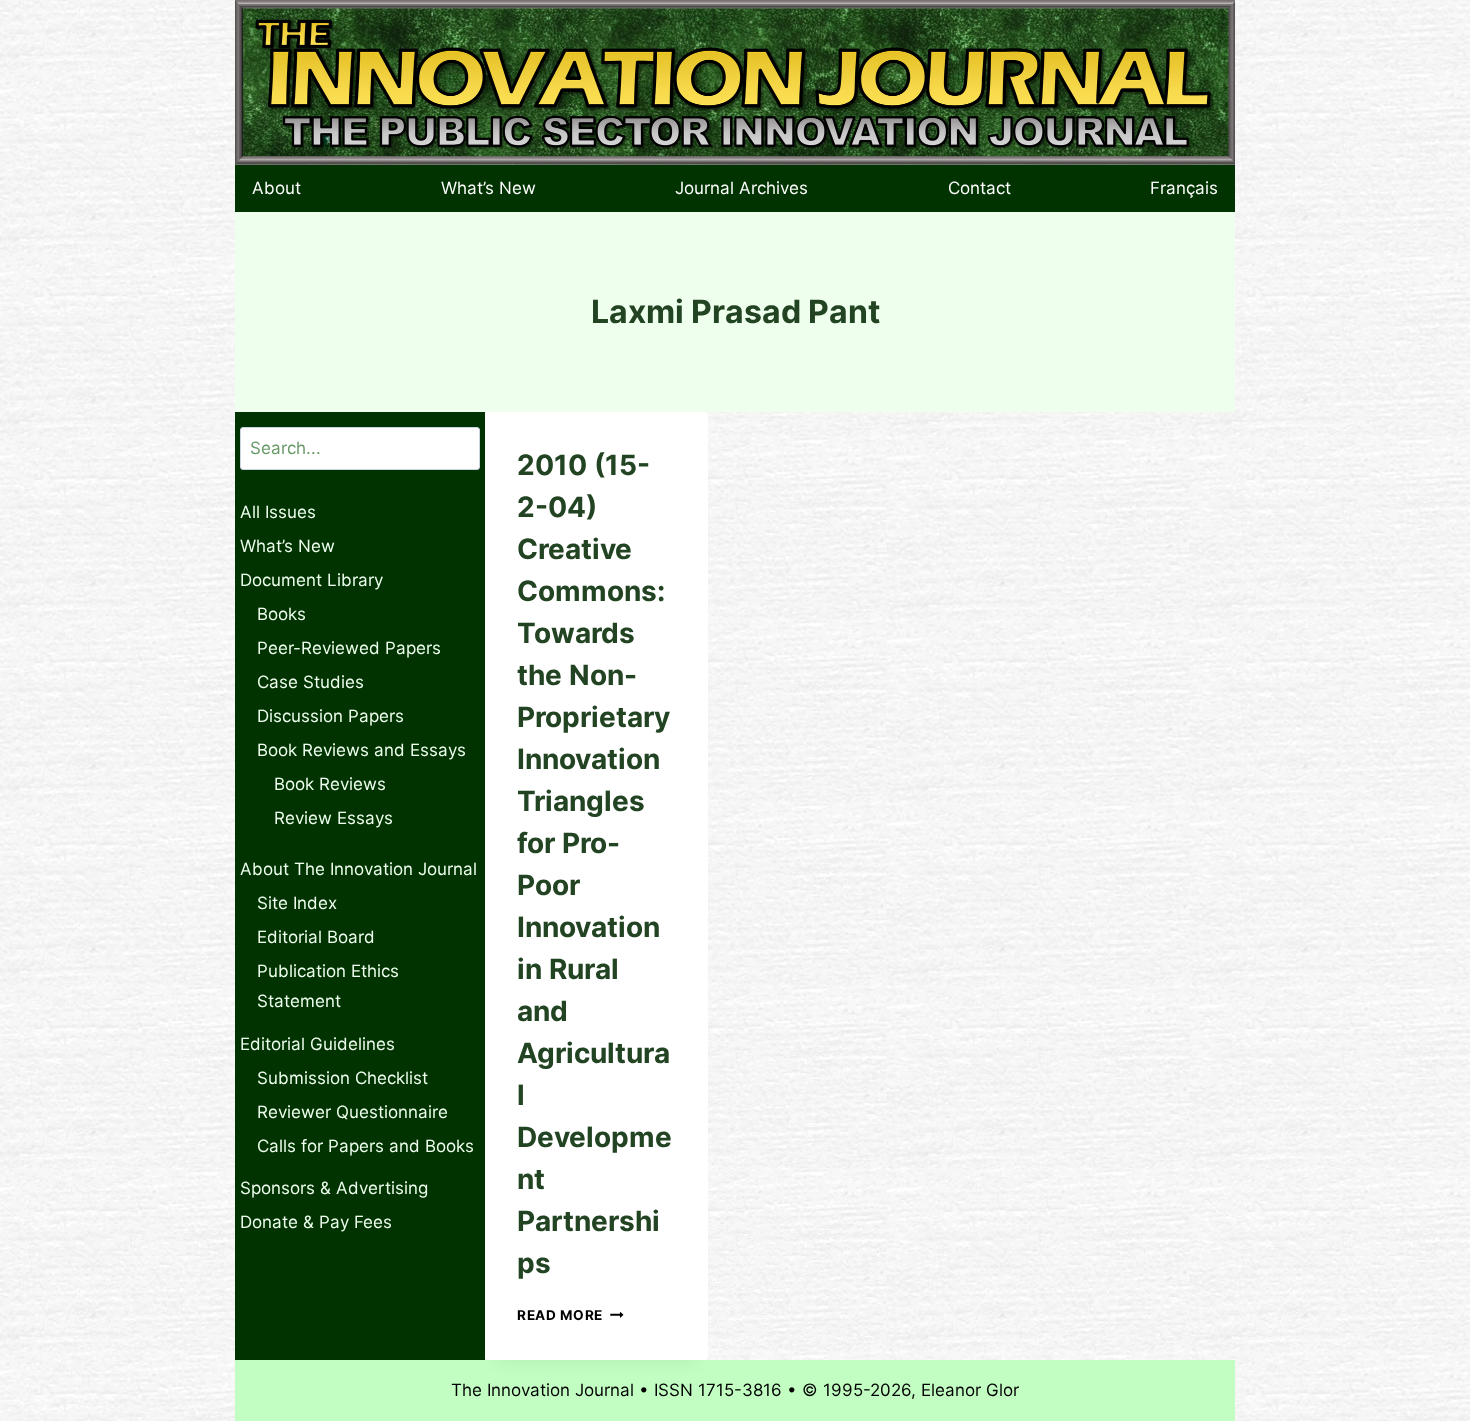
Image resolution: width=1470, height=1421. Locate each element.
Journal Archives (741, 188)
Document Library (311, 580)
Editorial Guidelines (317, 1044)
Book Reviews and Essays (361, 750)
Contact (979, 188)
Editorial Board (316, 937)
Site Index (297, 903)
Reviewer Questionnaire (352, 1112)
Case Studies (310, 682)
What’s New (488, 188)
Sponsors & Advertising (334, 1188)
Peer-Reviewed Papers (349, 648)
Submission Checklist (342, 1078)
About (276, 188)
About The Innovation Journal (358, 869)
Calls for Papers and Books (365, 1146)
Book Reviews (330, 784)
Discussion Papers (330, 716)
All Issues (278, 512)
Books (281, 614)
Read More (570, 1315)
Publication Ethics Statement (328, 986)
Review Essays (333, 818)
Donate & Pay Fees (316, 1222)
